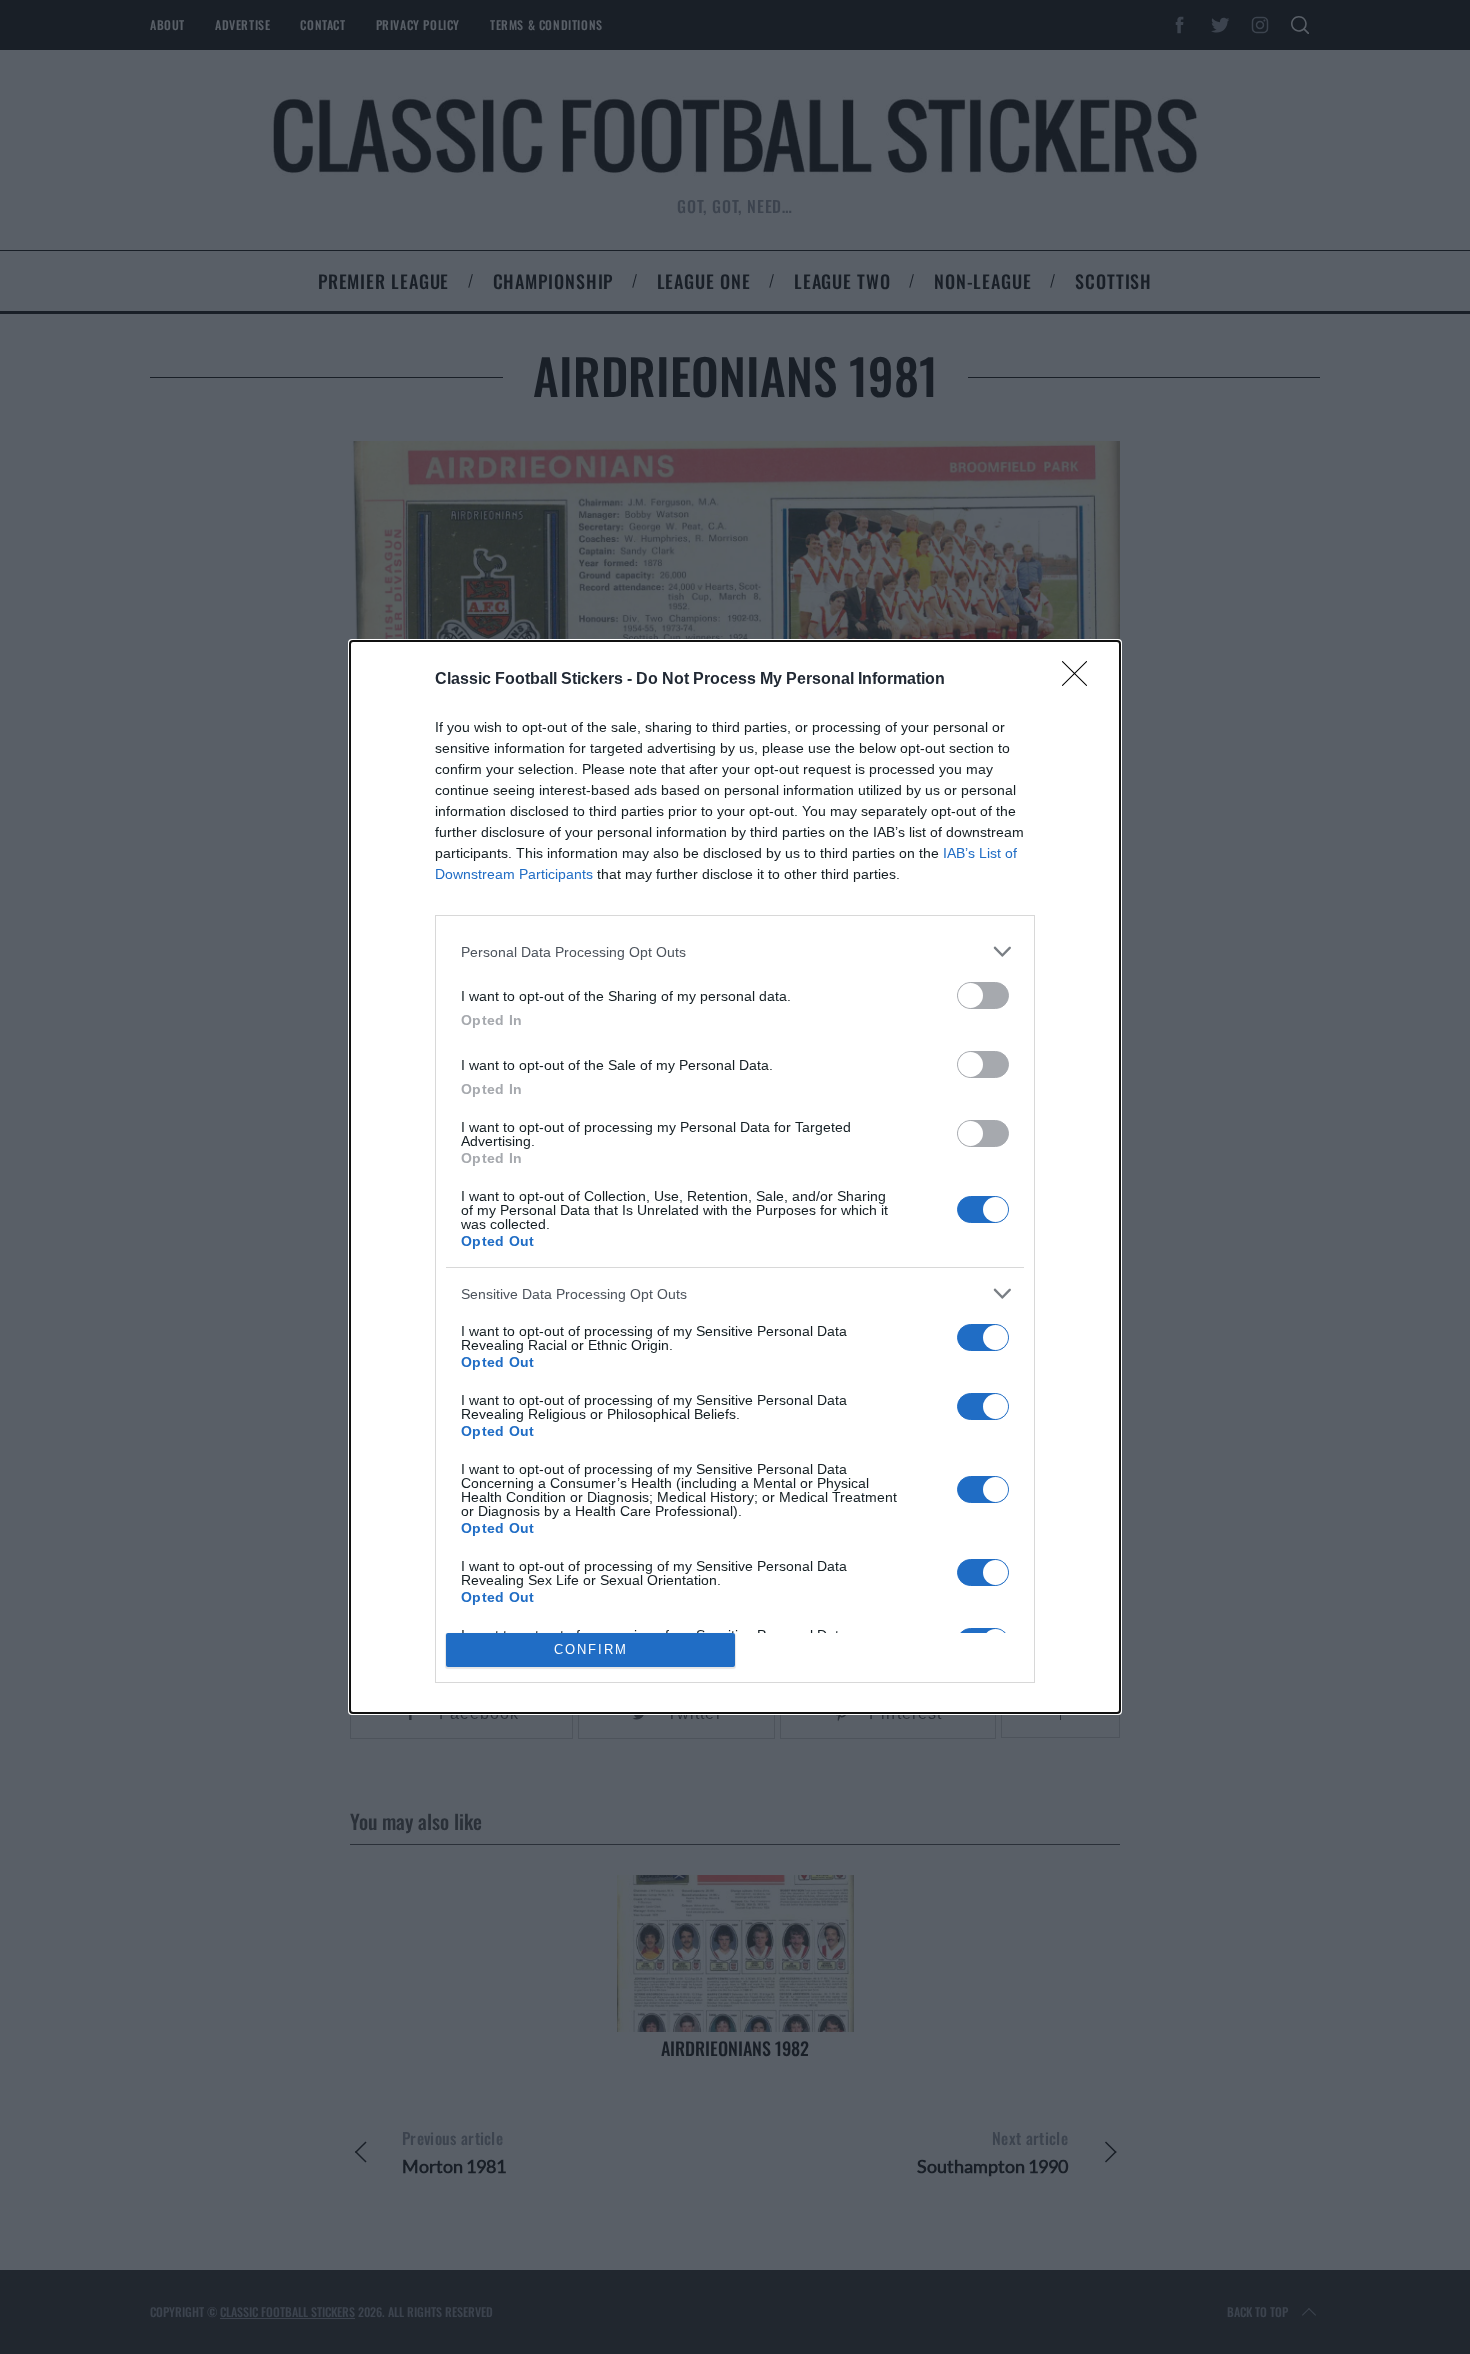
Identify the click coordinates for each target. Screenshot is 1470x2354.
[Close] (1081, 680)
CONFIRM (591, 1649)
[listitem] (735, 951)
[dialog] (735, 1176)
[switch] (983, 995)
